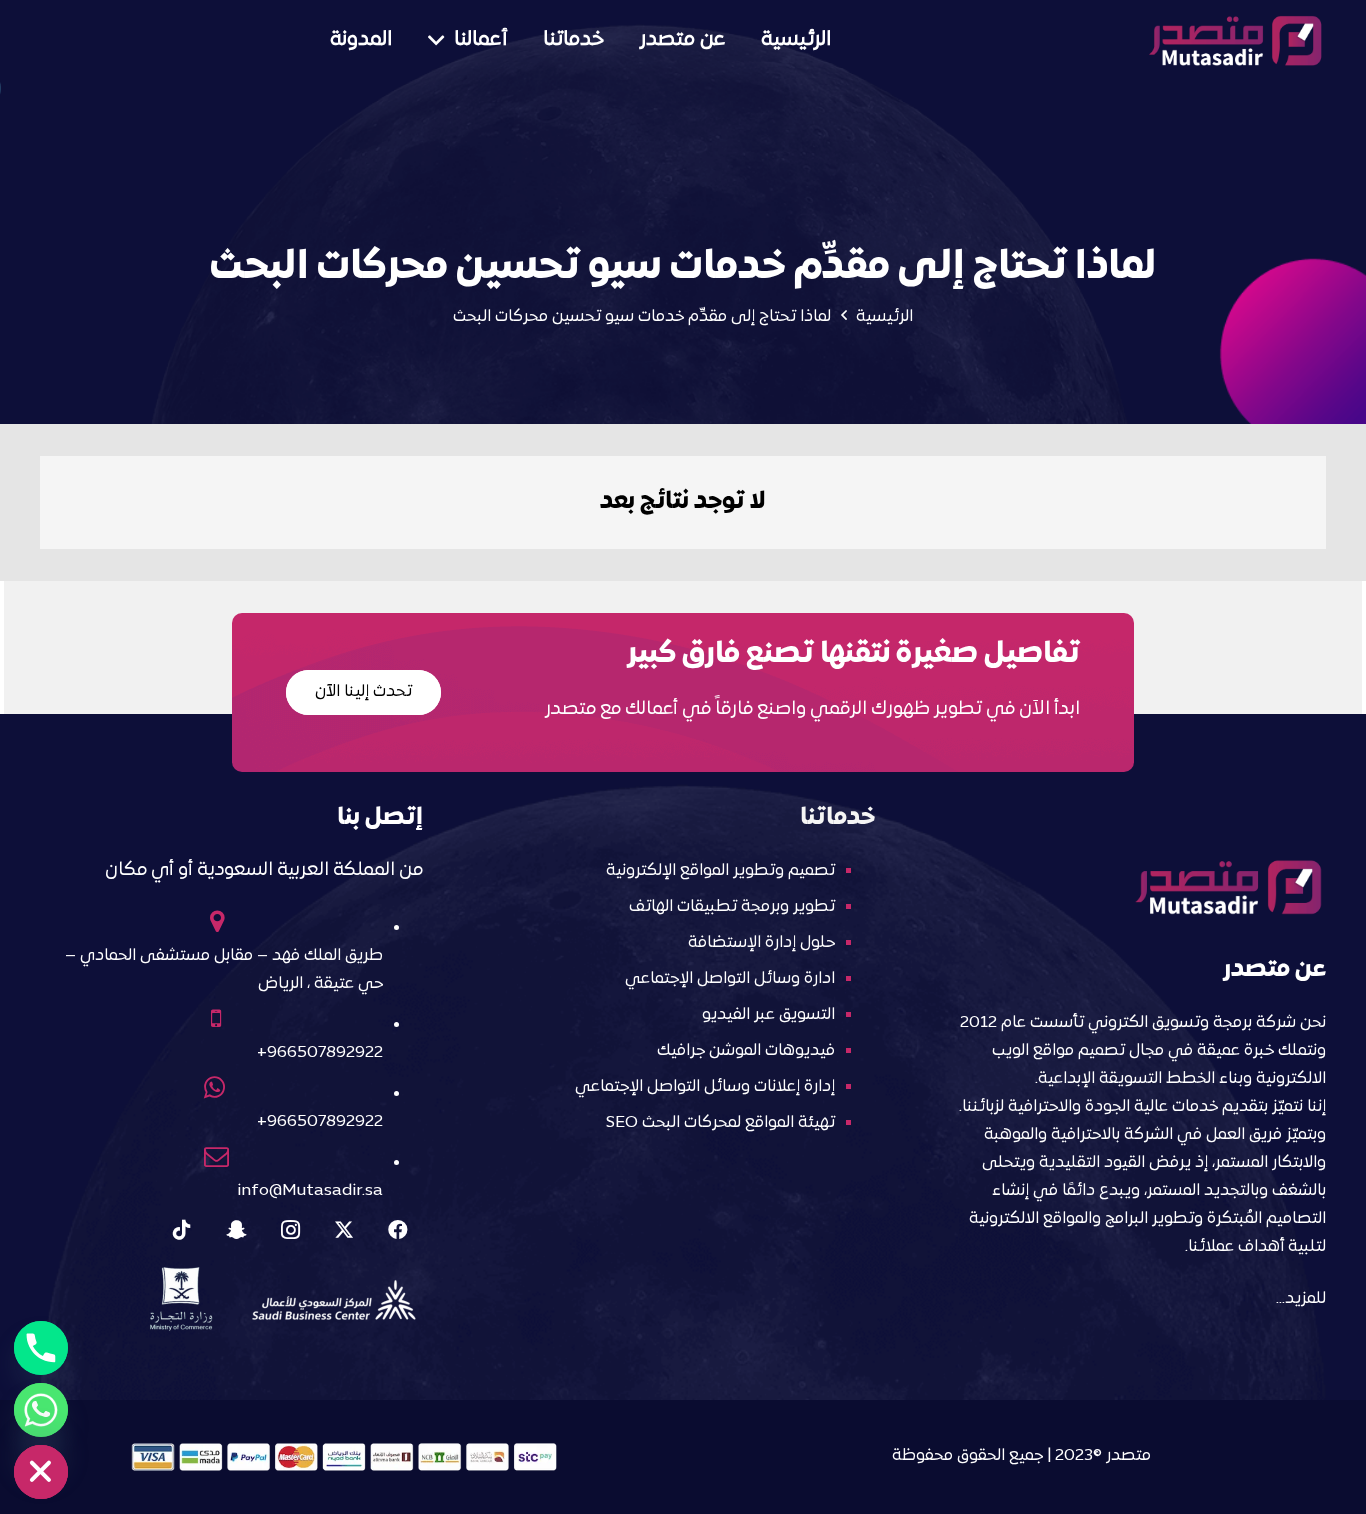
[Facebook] (398, 1230)
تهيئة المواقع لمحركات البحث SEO (720, 1123)
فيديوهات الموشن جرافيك (746, 1051)
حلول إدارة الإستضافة (761, 943)
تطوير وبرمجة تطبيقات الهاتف (732, 907)
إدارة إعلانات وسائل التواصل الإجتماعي (705, 1087)
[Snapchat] (236, 1230)
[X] (344, 1230)
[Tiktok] (182, 1230)
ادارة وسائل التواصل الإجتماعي (730, 979)
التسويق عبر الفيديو (768, 1015)
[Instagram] (290, 1230)
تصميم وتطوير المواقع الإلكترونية (720, 871)
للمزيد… (1301, 1299)
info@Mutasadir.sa (310, 1191)
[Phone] (41, 1348)
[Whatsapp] (41, 1410)
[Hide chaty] (41, 1472)
